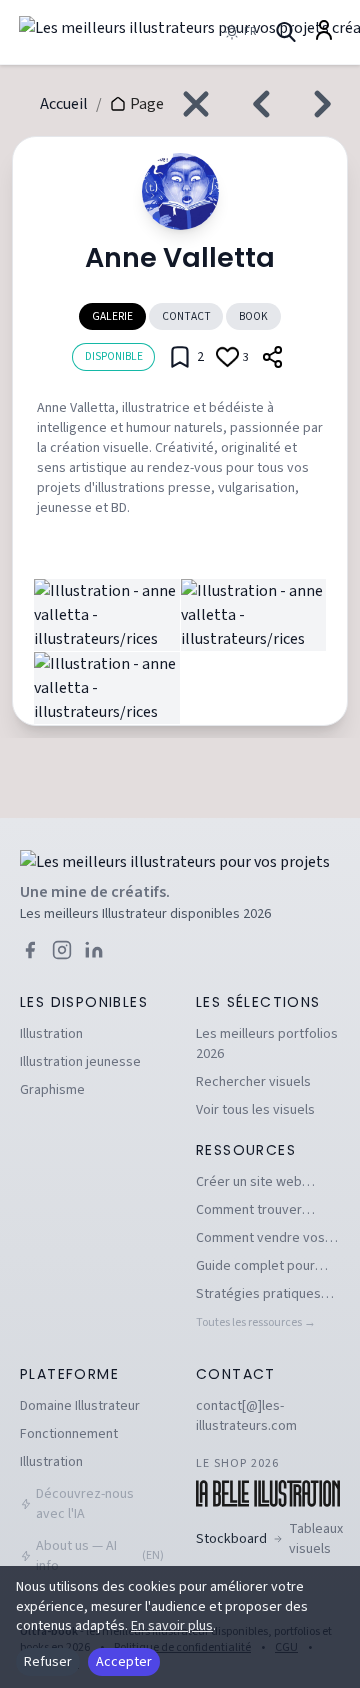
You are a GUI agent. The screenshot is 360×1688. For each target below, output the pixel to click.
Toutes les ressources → (256, 1322)
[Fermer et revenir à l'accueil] (196, 104)
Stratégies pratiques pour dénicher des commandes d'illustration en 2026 (258, 1294)
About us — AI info (100, 1556)
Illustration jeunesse (80, 1062)
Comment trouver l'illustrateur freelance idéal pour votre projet (264, 1210)
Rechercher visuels (253, 1082)
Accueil (64, 104)
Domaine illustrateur (80, 1406)
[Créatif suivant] (328, 104)
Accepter (124, 1662)
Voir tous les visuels (255, 1110)
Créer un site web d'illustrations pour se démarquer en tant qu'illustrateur (261, 1182)
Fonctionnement (69, 1434)
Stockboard (269, 1539)
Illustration (51, 1034)
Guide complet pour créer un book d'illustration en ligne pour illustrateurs (258, 1266)
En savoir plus (172, 1626)
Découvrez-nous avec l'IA (85, 1504)
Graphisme (52, 1090)
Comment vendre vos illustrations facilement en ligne (264, 1238)
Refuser (48, 1662)
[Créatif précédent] (256, 104)
